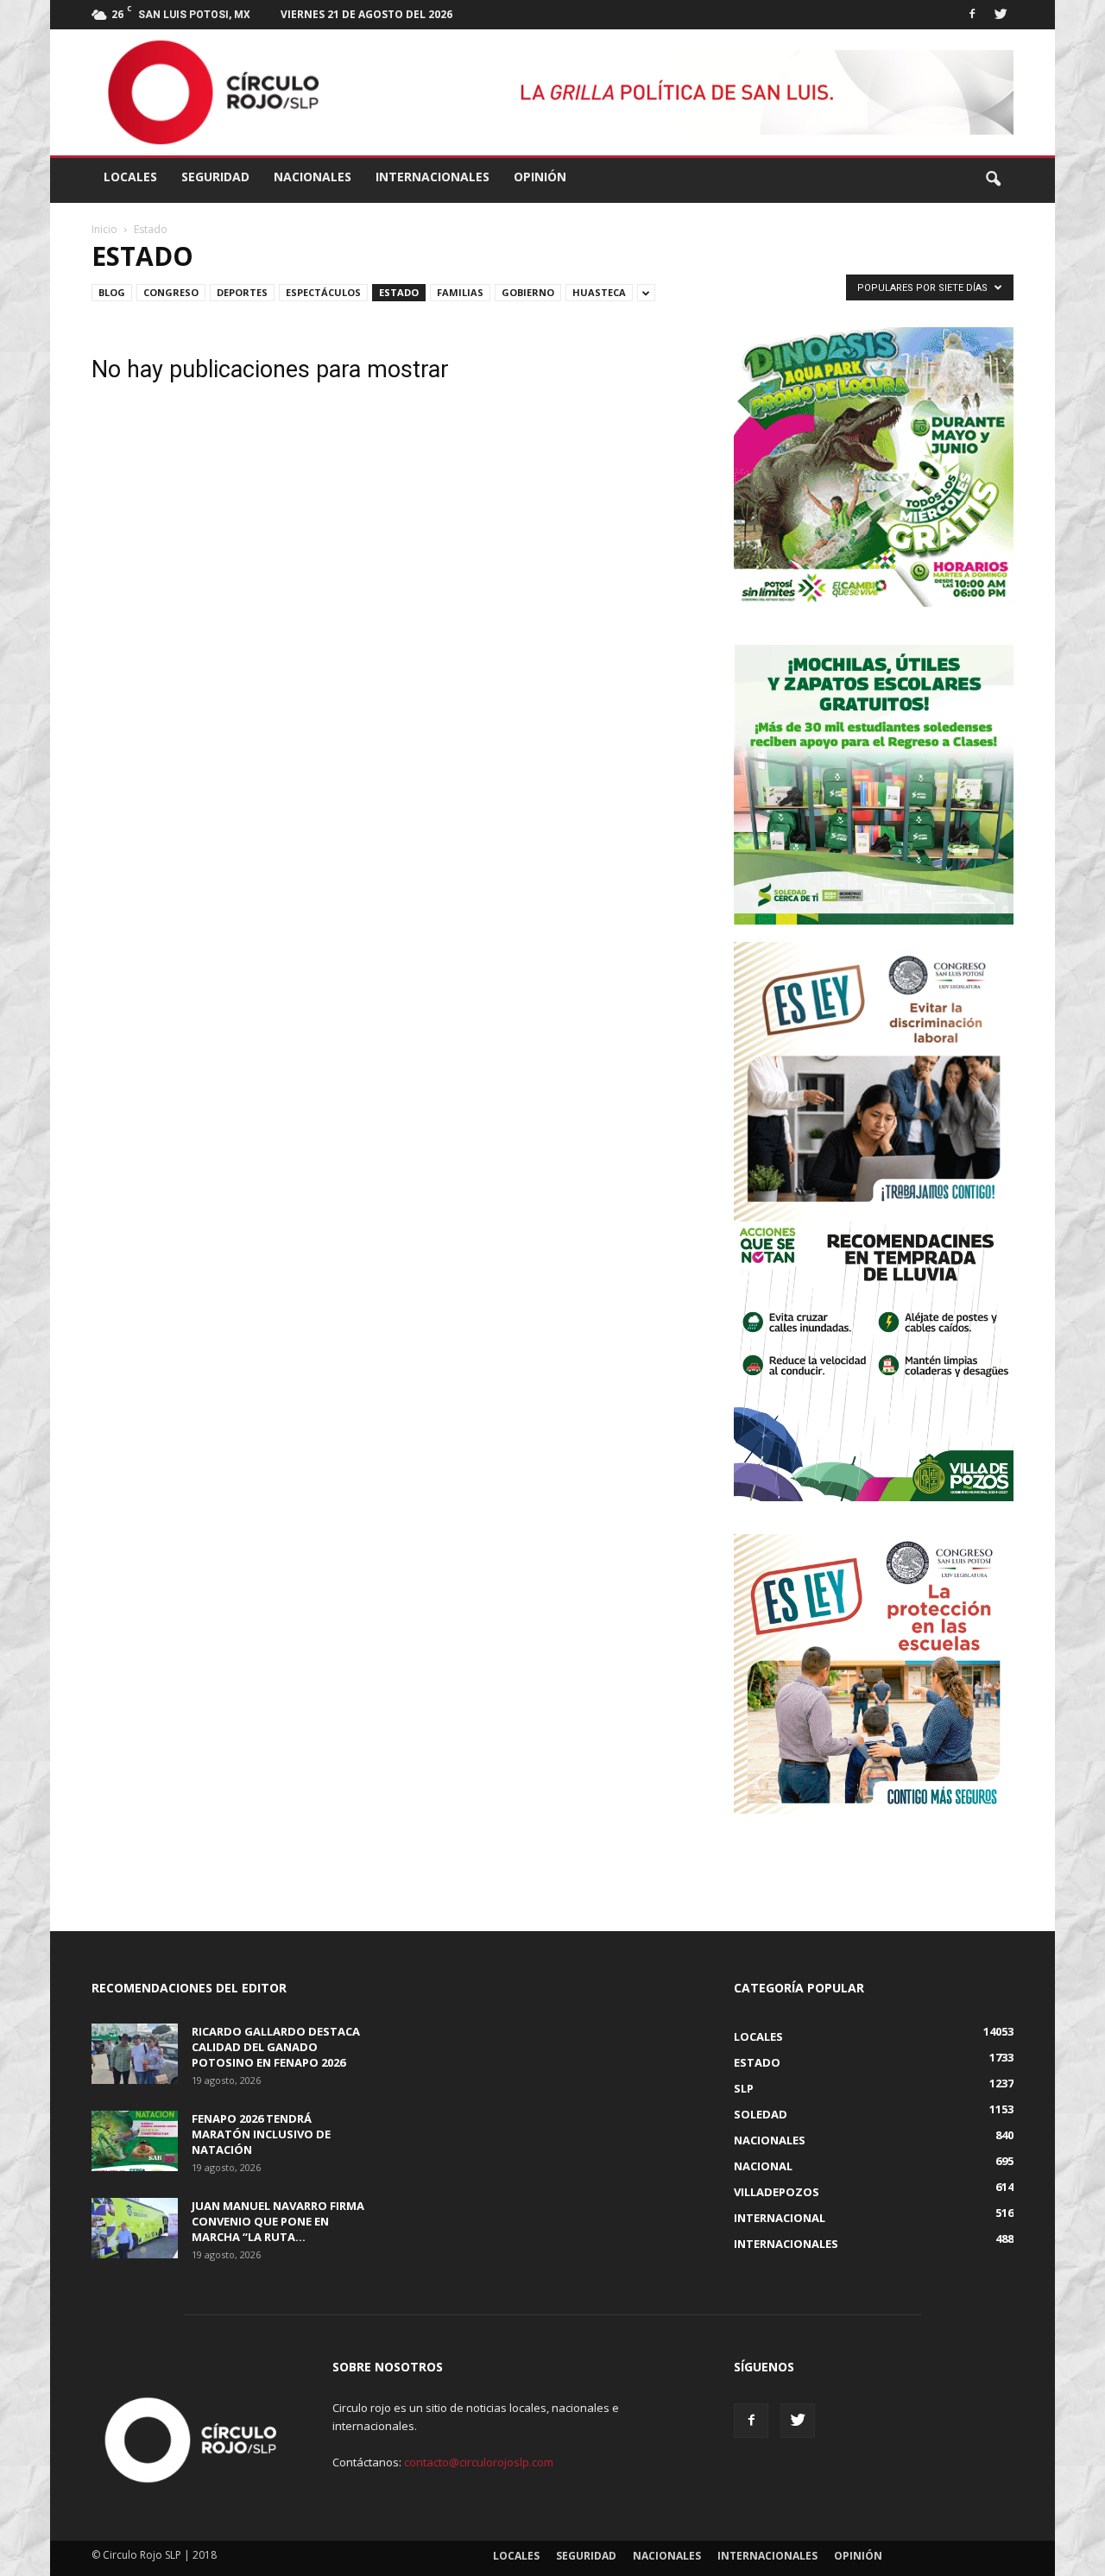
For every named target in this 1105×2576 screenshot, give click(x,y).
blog (112, 292)
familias (460, 292)
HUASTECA (599, 292)
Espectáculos (323, 292)
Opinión (540, 177)
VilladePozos (777, 2192)
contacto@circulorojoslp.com (479, 2462)
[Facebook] (972, 13)
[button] (993, 180)
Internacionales (433, 177)
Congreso (171, 292)
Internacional (780, 2218)
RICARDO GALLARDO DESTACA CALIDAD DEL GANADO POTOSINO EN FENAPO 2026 (276, 2047)
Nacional (763, 2166)
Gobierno (528, 292)
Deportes (242, 292)
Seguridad (215, 177)
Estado (399, 292)
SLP (744, 2088)
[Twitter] (1001, 13)
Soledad (761, 2114)
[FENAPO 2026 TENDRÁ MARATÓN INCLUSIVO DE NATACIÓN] (135, 2141)
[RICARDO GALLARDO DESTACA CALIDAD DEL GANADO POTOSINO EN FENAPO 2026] (135, 2054)
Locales (130, 177)
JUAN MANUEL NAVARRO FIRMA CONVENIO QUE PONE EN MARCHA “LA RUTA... (278, 2221)
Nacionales (313, 177)
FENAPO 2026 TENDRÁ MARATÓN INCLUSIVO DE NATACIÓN (261, 2134)
